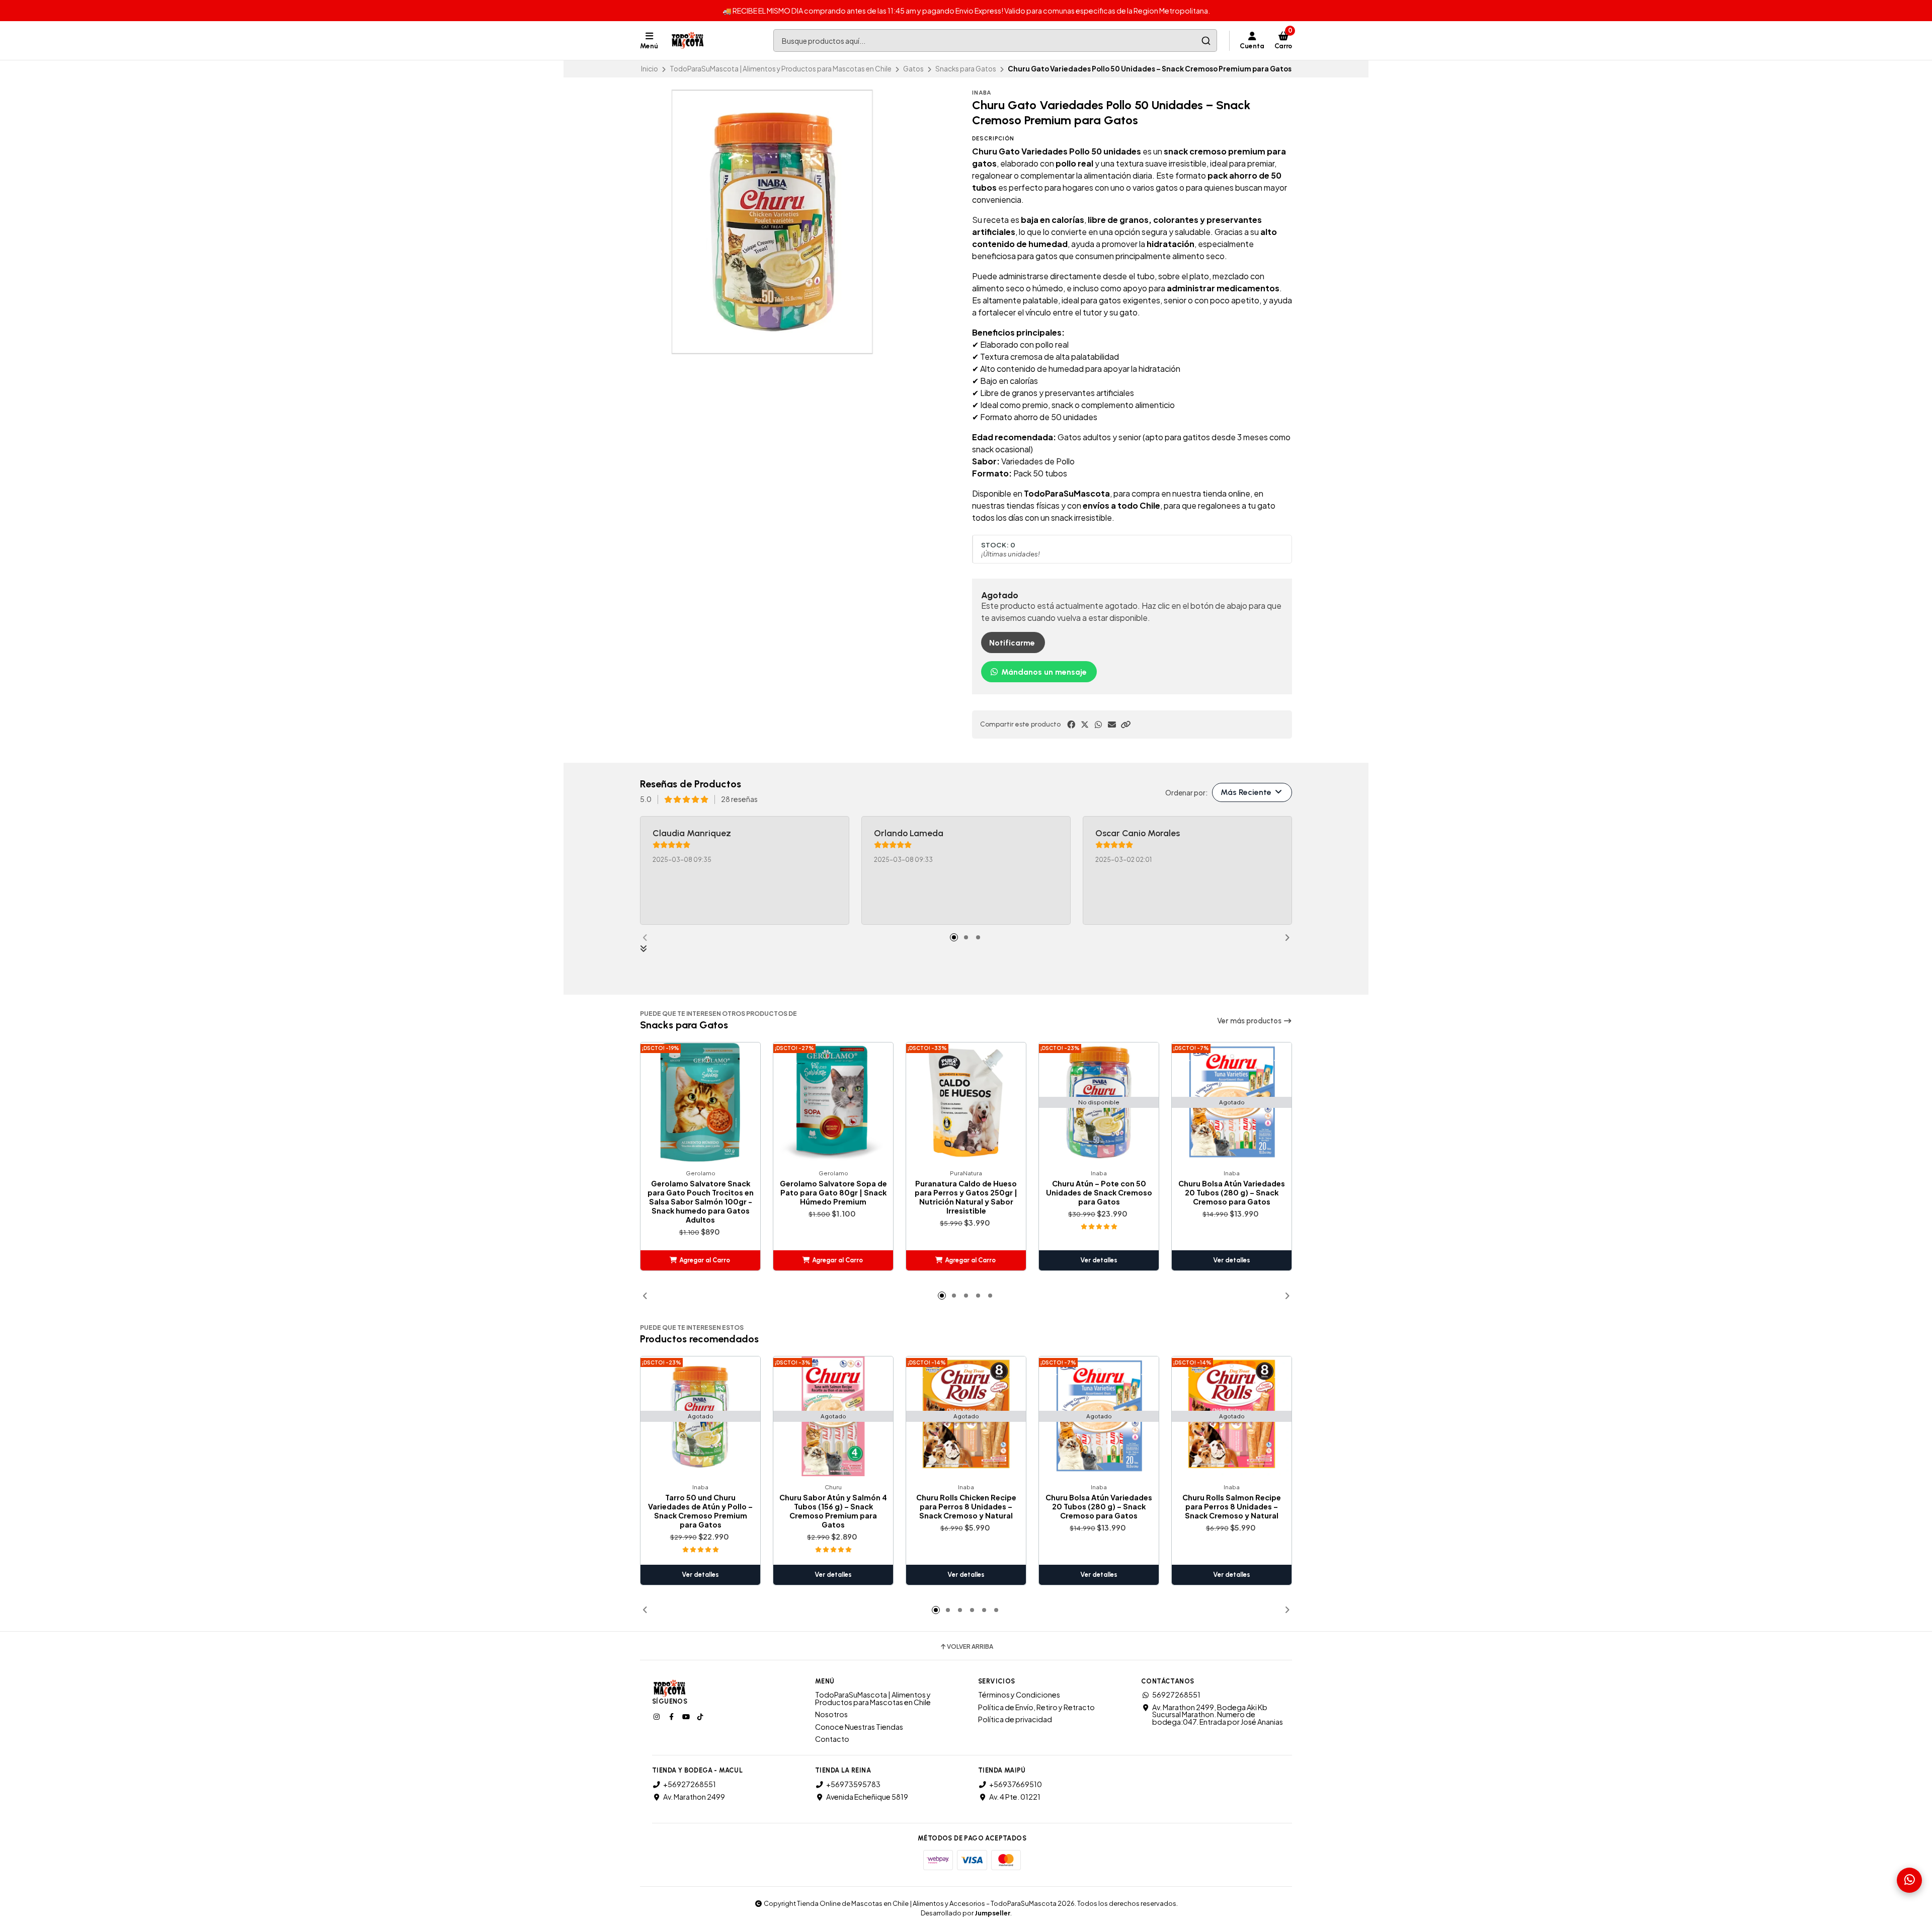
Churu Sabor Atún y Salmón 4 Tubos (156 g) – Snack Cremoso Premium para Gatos (833, 1511)
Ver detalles (1099, 1260)
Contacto (832, 1739)
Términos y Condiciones (1019, 1695)
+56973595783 (853, 1784)
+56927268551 (690, 1784)
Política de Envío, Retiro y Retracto (1036, 1707)
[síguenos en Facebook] (672, 1716)
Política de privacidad (1015, 1719)
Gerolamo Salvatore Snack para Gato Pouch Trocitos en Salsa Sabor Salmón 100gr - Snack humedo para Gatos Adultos (701, 1201)
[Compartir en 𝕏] (1085, 725)
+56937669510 (1016, 1784)
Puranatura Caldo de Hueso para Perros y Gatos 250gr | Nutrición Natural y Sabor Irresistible (966, 1197)
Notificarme (1012, 643)
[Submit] (1206, 41)
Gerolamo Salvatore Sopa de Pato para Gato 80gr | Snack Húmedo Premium (833, 1192)
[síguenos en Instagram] (658, 1716)
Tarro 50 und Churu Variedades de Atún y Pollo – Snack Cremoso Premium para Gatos (700, 1511)
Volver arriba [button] (970, 1647)
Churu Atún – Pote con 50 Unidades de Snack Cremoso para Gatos (1099, 1192)
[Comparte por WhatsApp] (1098, 725)
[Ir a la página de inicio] (688, 41)
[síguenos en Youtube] (687, 1716)
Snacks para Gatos (966, 69)
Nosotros (831, 1714)
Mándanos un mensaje (1043, 672)
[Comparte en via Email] (1112, 725)
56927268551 (1176, 1695)
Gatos (913, 69)
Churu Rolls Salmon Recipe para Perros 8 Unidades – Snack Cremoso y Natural (1232, 1506)
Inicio (650, 69)
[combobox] (995, 41)
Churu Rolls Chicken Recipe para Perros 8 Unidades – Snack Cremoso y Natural (966, 1506)
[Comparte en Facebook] (1071, 725)
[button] (1125, 725)
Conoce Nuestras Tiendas (859, 1727)
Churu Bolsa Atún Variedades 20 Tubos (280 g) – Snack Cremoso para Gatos (1232, 1192)
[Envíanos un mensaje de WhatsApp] (1909, 1880)
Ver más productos (1250, 1021)
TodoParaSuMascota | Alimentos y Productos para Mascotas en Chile (781, 69)
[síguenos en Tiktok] (701, 1716)
